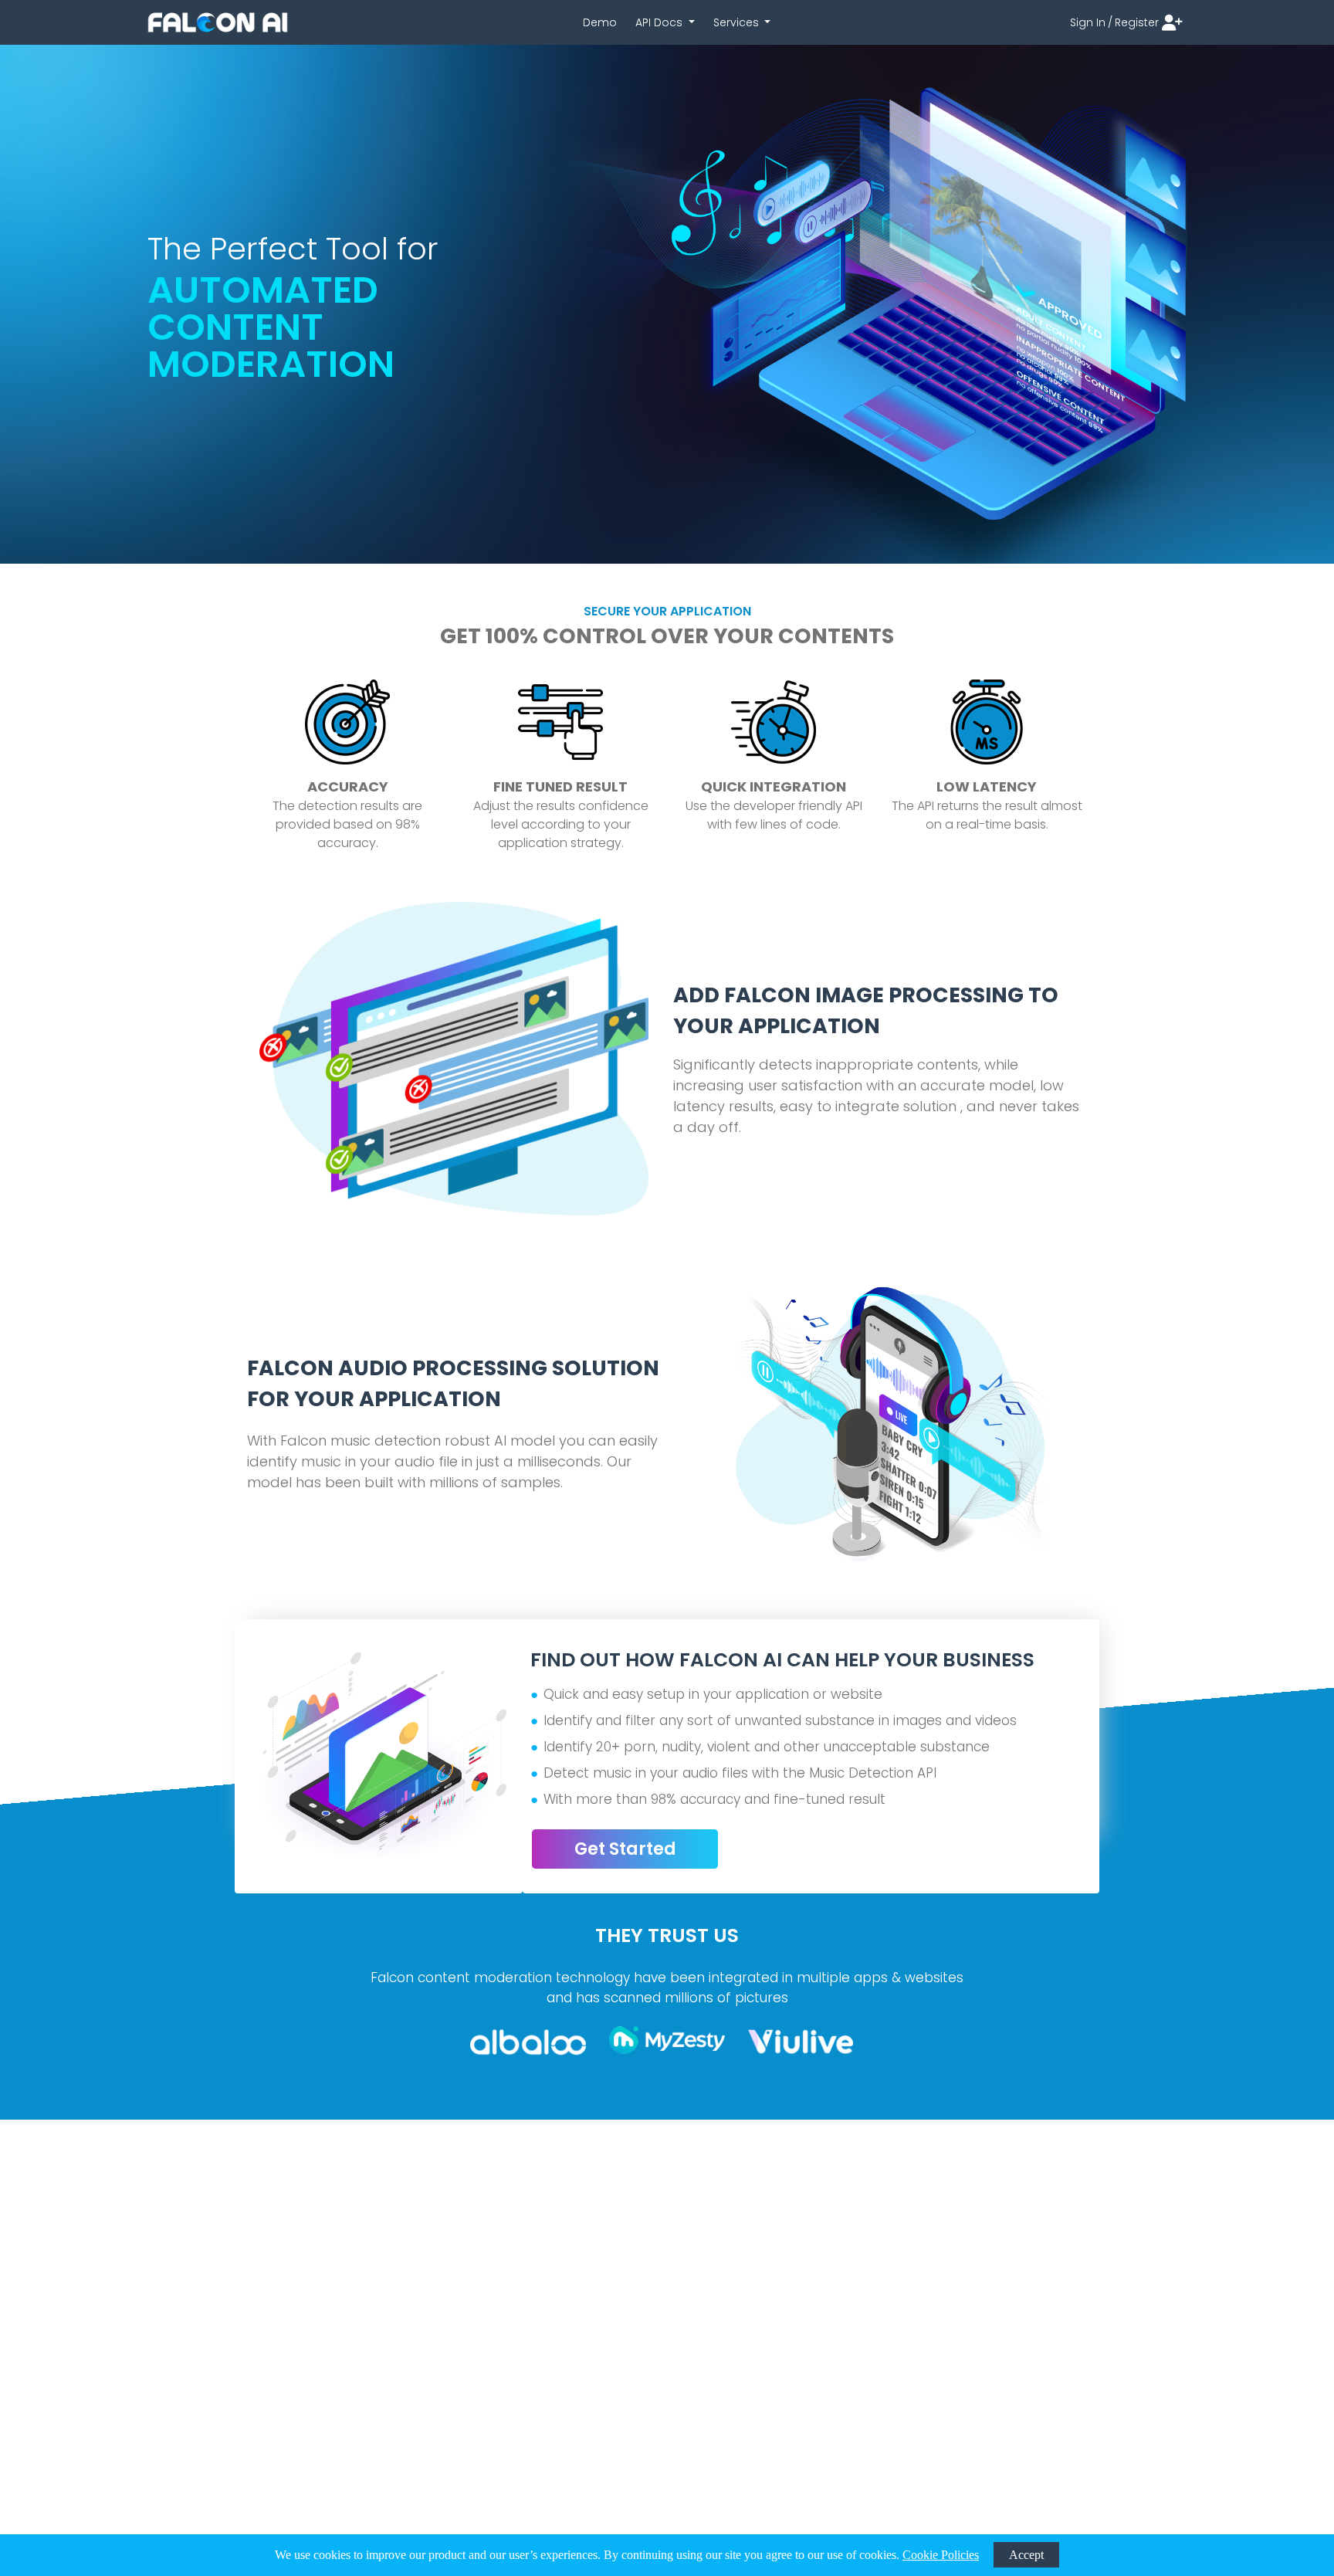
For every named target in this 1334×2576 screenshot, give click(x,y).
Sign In (1091, 22)
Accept (1026, 2555)
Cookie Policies (941, 2555)
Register (1137, 22)
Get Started (625, 1849)
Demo (600, 22)
